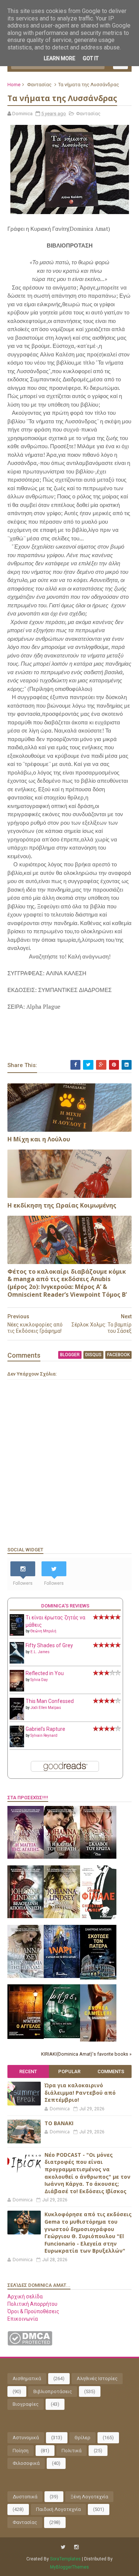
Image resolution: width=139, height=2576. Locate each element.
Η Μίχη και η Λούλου (39, 1139)
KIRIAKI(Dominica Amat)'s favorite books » (86, 2054)
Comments (111, 2071)
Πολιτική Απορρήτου (32, 2304)
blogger (70, 1355)
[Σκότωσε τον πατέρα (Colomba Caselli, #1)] (98, 1978)
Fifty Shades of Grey (49, 1645)
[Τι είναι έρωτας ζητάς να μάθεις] (17, 1634)
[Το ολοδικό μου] (98, 2040)
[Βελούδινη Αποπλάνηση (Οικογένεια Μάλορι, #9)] (26, 1916)
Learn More (59, 58)
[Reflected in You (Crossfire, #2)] (17, 1690)
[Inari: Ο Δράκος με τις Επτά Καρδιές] (62, 1976)
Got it (91, 58)
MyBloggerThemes (69, 2567)
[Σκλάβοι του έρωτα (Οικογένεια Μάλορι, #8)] (98, 1857)
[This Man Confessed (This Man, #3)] (17, 1719)
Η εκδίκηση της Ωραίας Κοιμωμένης (62, 1205)
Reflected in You (45, 1673)
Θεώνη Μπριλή (43, 1631)
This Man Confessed (50, 1701)
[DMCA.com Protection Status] (30, 2344)
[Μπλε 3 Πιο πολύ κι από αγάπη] (62, 2036)
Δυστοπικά (25, 2497)
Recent (28, 2071)
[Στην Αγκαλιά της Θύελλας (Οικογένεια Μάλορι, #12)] (26, 1976)
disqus (93, 1355)
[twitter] (63, 2547)
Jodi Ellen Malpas (46, 1708)
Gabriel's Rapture (45, 1729)
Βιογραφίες (26, 2404)
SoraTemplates (65, 2559)
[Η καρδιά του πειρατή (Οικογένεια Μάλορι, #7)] (62, 1857)
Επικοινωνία (23, 2319)
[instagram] (76, 2547)
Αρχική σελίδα (25, 2297)
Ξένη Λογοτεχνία (89, 2497)
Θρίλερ (82, 2438)
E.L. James (40, 1652)
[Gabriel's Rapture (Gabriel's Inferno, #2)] (17, 1745)
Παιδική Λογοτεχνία (58, 2509)
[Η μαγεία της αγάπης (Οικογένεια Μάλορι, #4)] (26, 1857)
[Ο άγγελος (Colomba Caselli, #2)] (26, 2037)
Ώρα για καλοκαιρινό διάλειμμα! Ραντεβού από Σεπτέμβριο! (80, 2092)
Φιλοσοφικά (26, 2463)
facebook (118, 1355)
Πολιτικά (72, 2451)
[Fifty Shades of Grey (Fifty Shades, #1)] (17, 1662)
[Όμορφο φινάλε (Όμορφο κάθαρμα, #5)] (98, 1917)
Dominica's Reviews (65, 1606)
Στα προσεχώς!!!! (28, 1798)
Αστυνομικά (26, 2438)
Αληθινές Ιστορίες (97, 2378)
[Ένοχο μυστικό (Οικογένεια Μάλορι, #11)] (62, 1916)
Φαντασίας (39, 85)
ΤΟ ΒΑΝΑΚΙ (59, 2123)
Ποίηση (21, 2451)
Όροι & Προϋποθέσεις (33, 2311)
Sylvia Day (39, 1680)
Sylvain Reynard (44, 1735)
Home (14, 85)
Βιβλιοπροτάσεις (53, 2391)
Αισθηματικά (27, 2378)
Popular (69, 2071)
